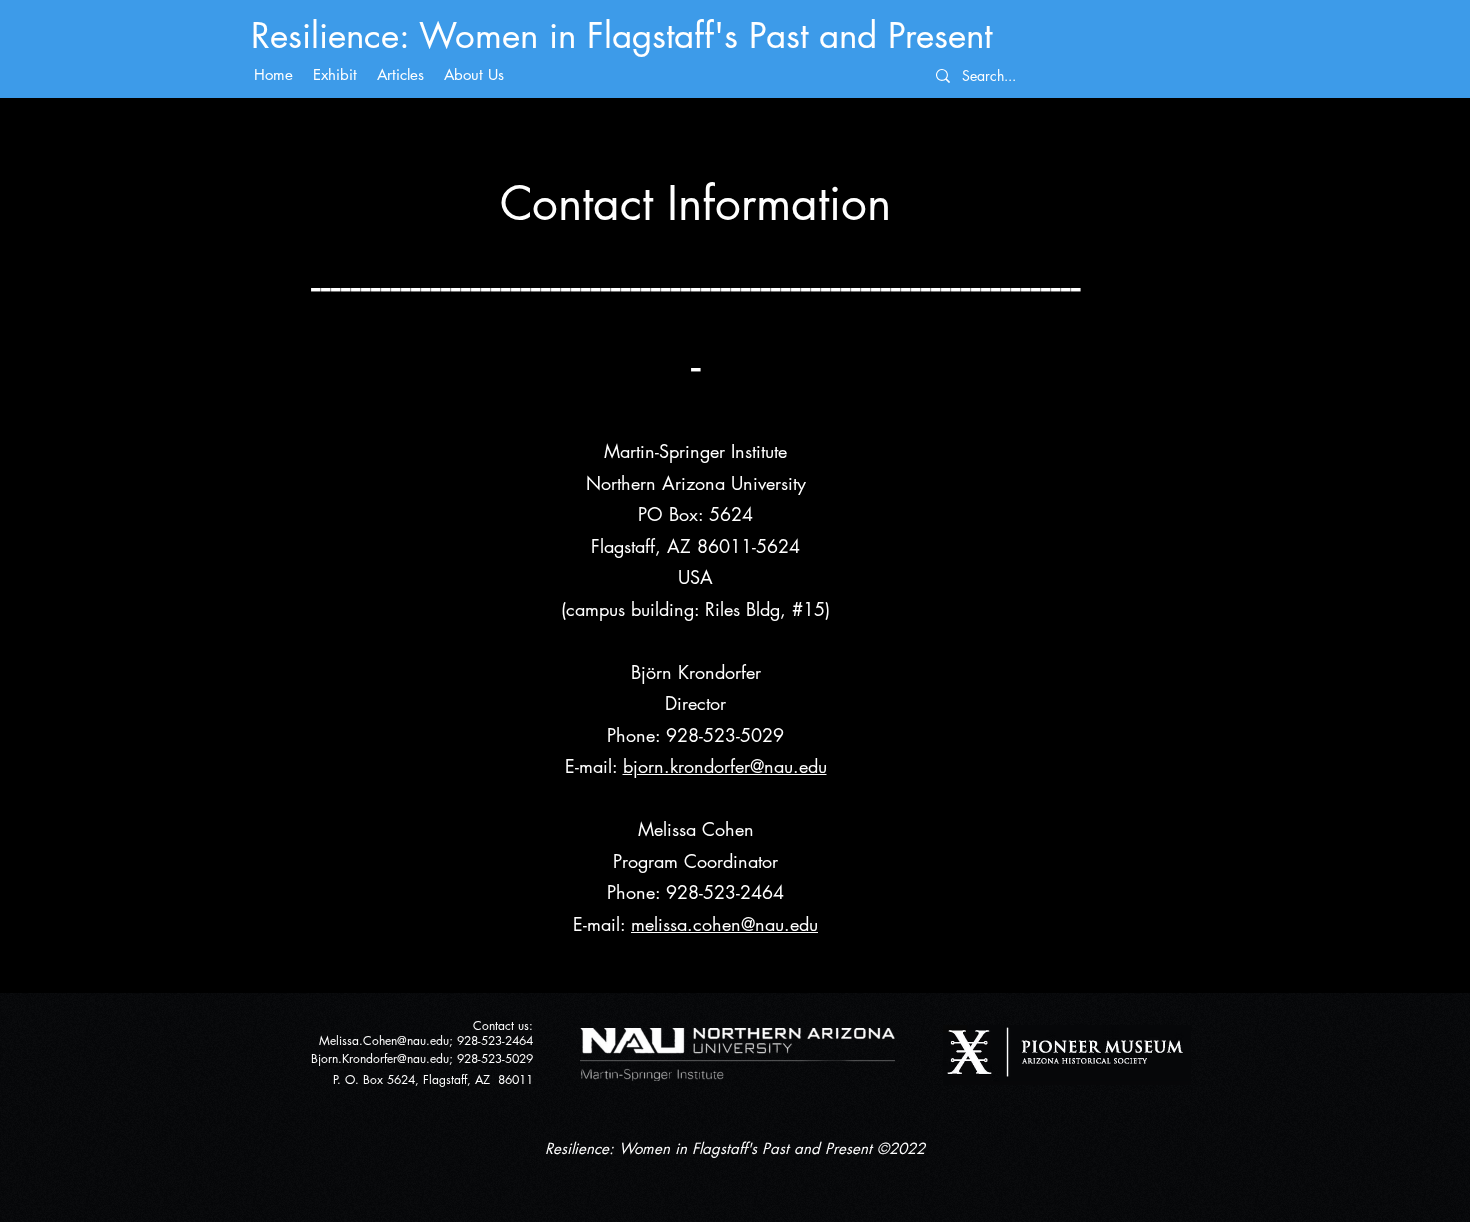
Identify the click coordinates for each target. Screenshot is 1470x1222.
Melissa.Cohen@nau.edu (384, 1040)
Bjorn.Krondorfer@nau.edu (380, 1058)
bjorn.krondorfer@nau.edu (725, 766)
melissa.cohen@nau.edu (724, 924)
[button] (474, 75)
